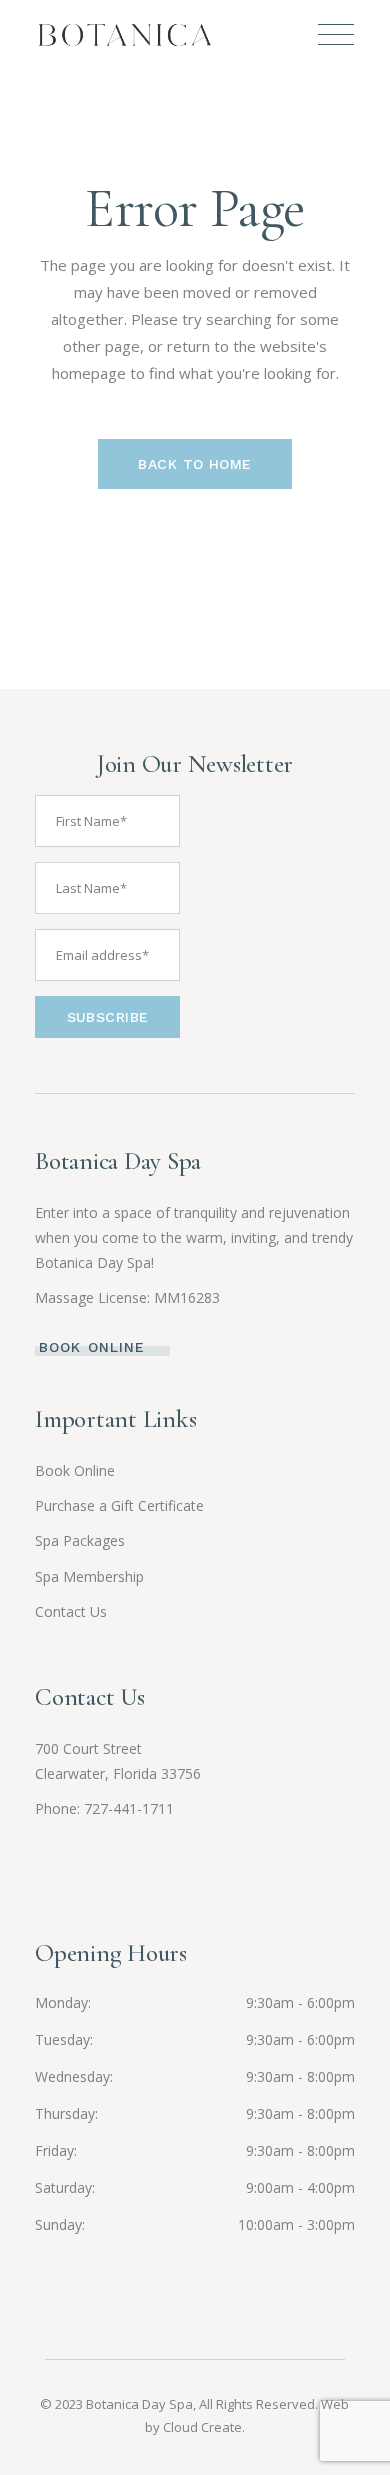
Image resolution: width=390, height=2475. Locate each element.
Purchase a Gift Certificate (119, 1505)
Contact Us (71, 1611)
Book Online (75, 1470)
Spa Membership (89, 1576)
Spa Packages (80, 1540)
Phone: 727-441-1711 (104, 1808)
